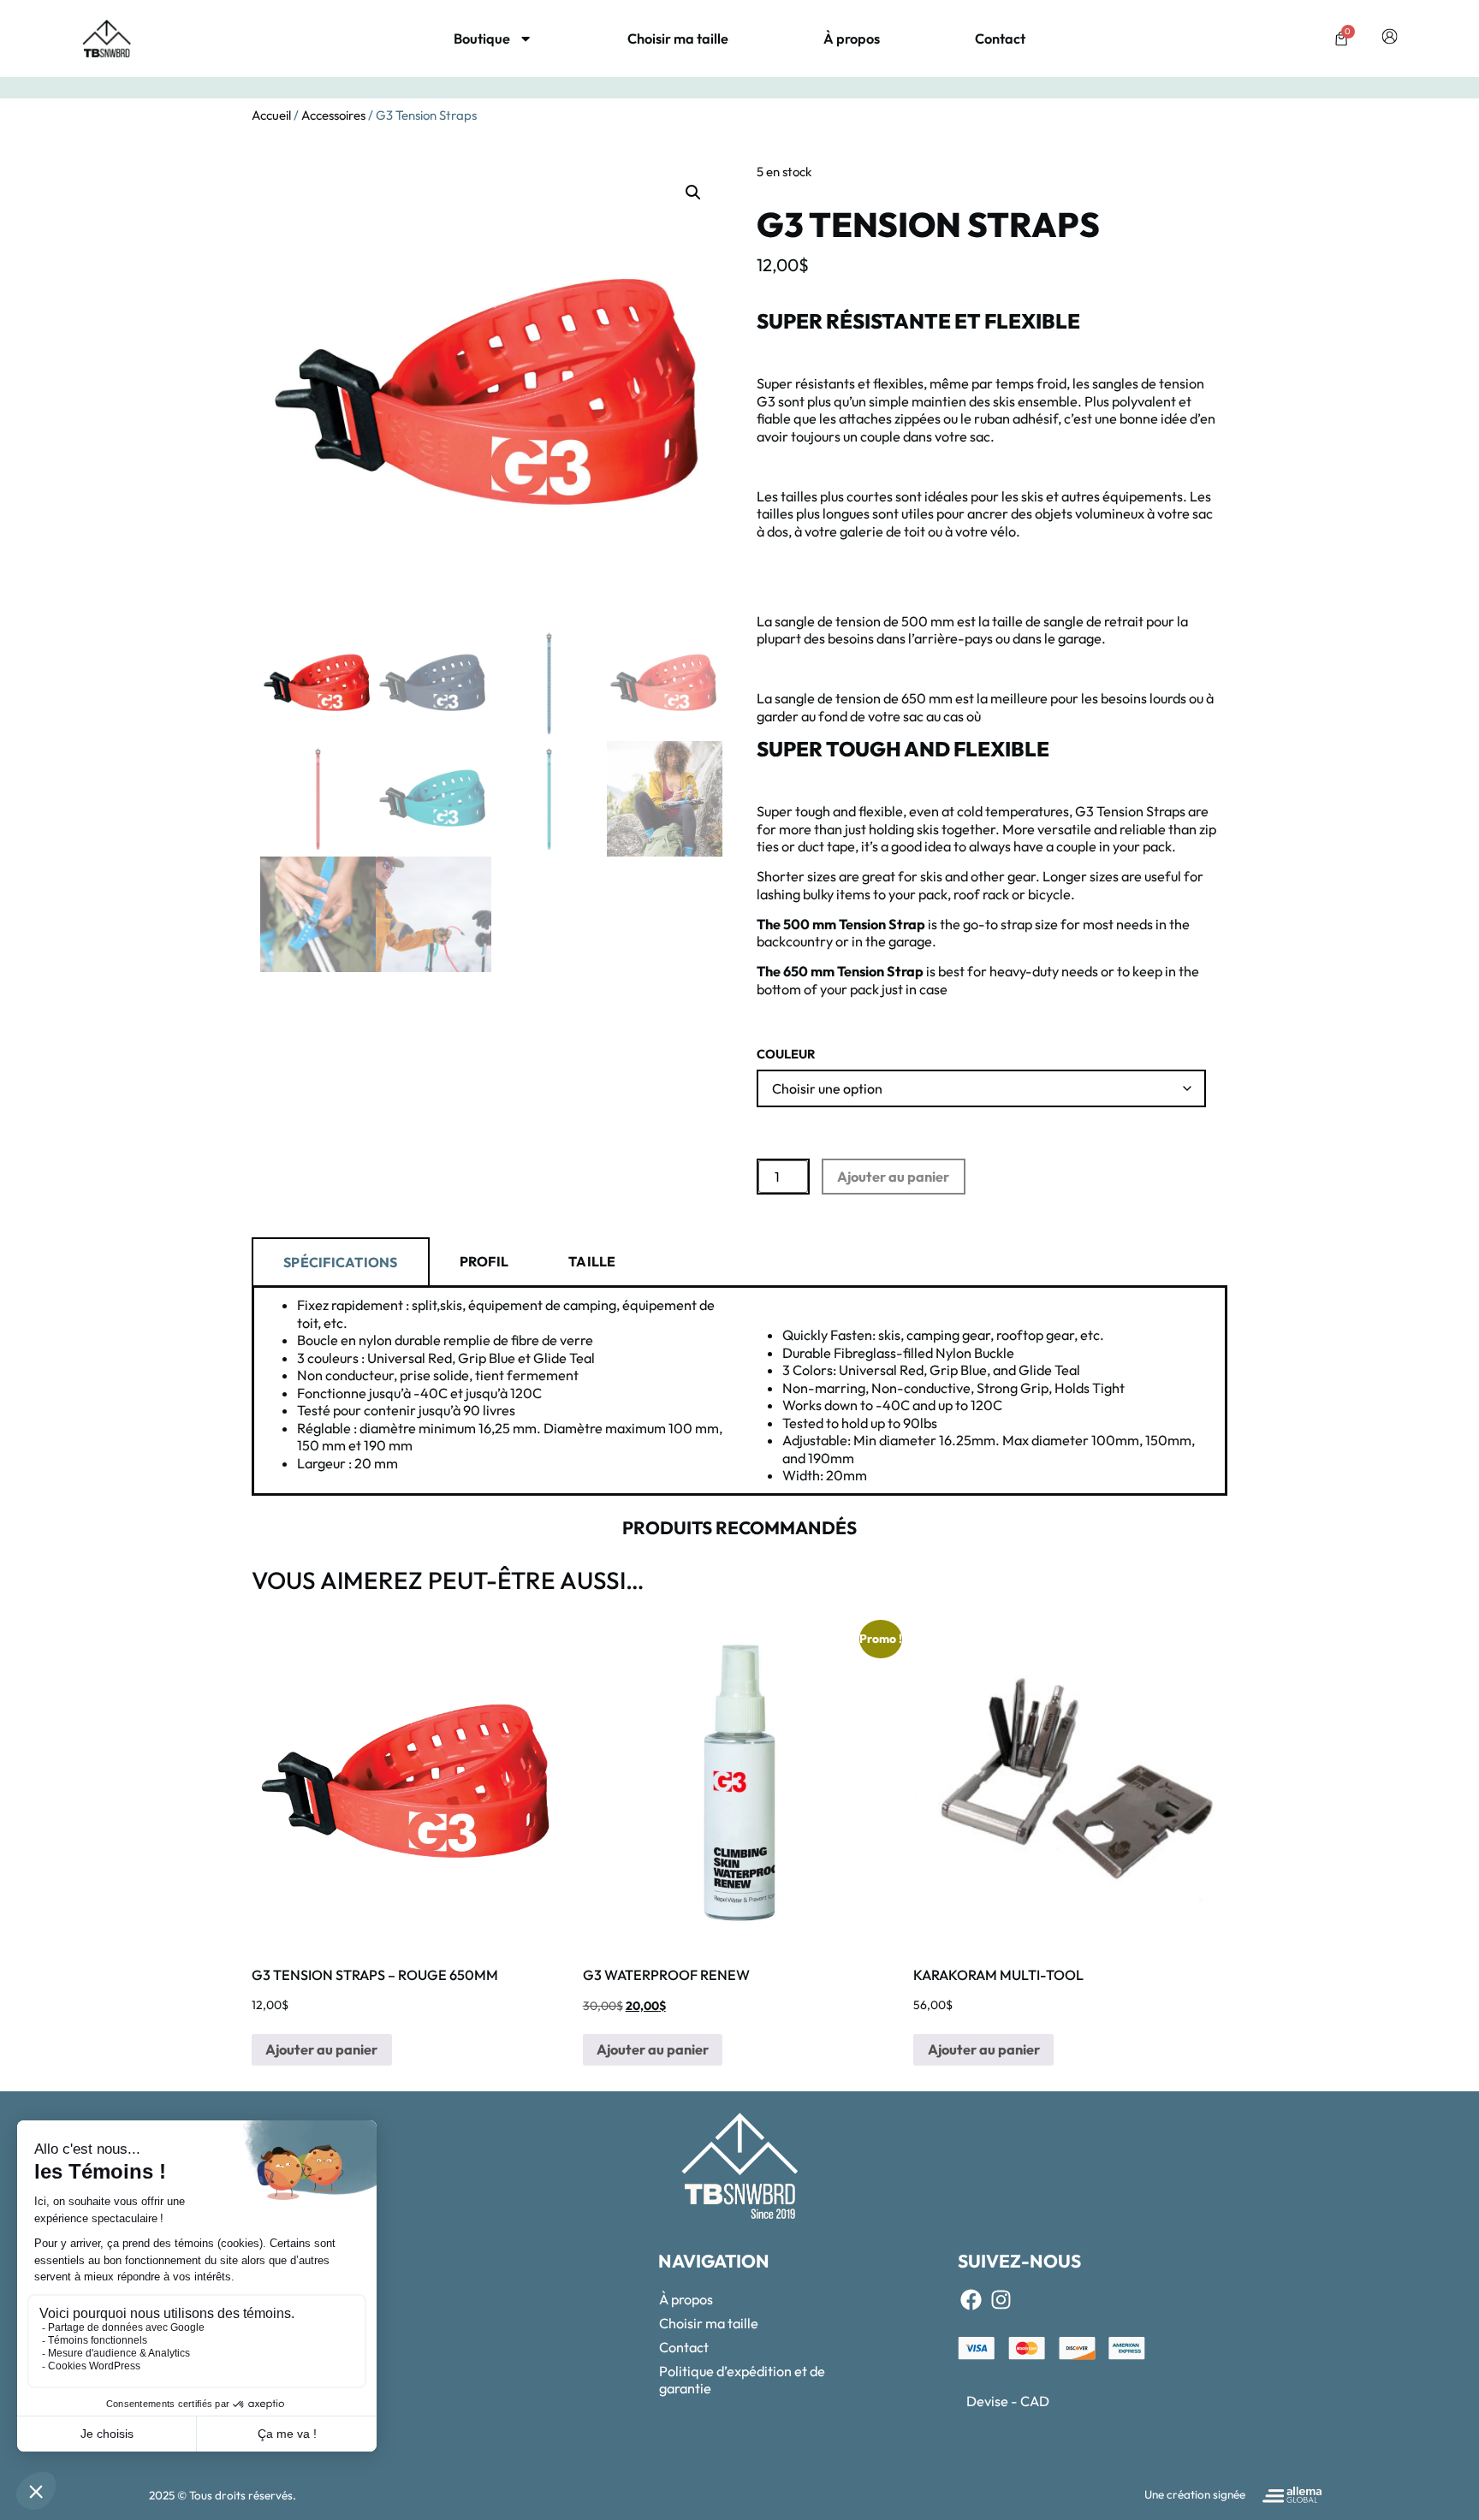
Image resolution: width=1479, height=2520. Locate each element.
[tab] (341, 1261)
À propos (852, 39)
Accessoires (333, 115)
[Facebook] (971, 2300)
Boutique (482, 39)
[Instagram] (1001, 2300)
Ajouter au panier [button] (321, 2049)
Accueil (271, 115)
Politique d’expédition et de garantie (742, 2380)
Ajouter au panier (893, 1177)
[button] (693, 193)
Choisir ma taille (678, 39)
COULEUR (786, 1055)
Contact (1000, 39)
